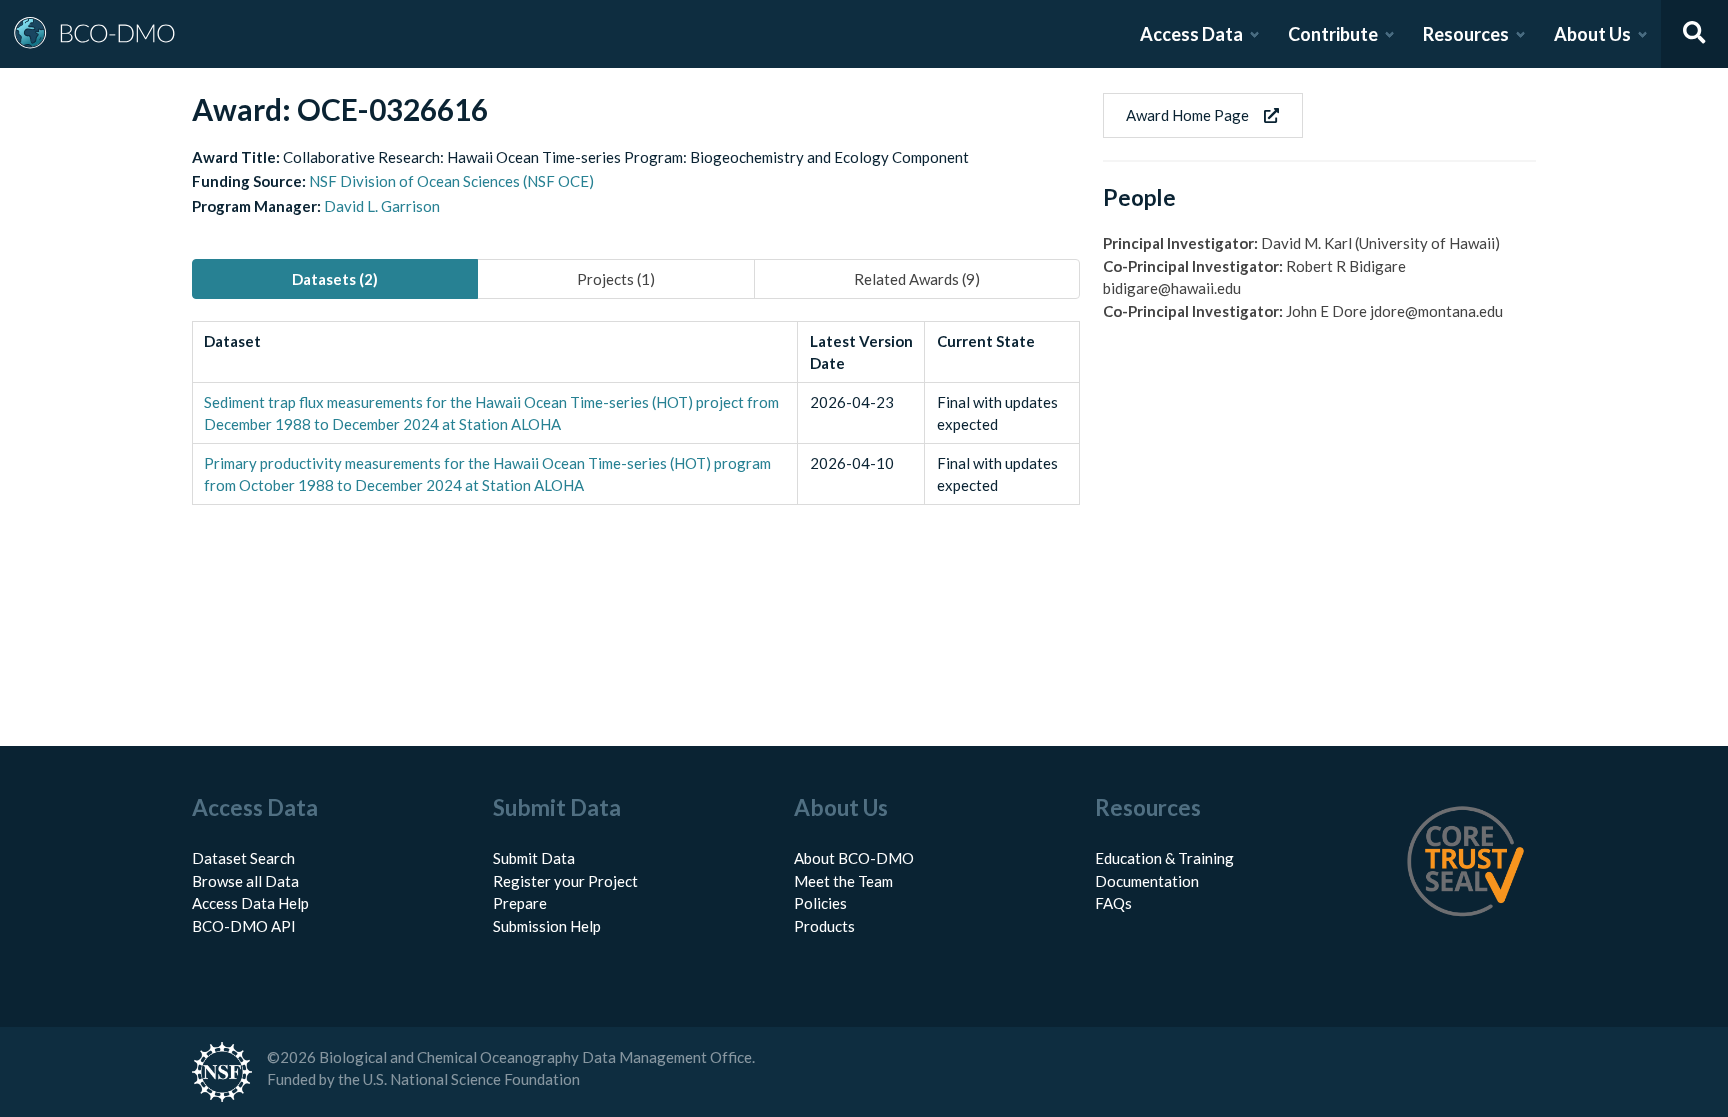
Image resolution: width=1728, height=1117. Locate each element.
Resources (1466, 34)
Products (824, 926)
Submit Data (534, 858)
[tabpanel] (636, 413)
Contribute (1333, 34)
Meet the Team (843, 881)
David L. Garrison (382, 206)
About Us (1592, 34)
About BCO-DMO (854, 858)
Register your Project (565, 881)
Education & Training (1164, 858)
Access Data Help (250, 903)
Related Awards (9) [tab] (917, 279)
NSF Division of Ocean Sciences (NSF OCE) (451, 181)
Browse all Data (245, 881)
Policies (820, 903)
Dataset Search (243, 858)
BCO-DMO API (244, 926)
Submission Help (547, 926)
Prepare (520, 903)
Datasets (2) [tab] (335, 279)
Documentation (1147, 881)
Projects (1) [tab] (616, 279)
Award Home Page (1187, 115)
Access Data (1191, 34)
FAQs (1113, 903)
